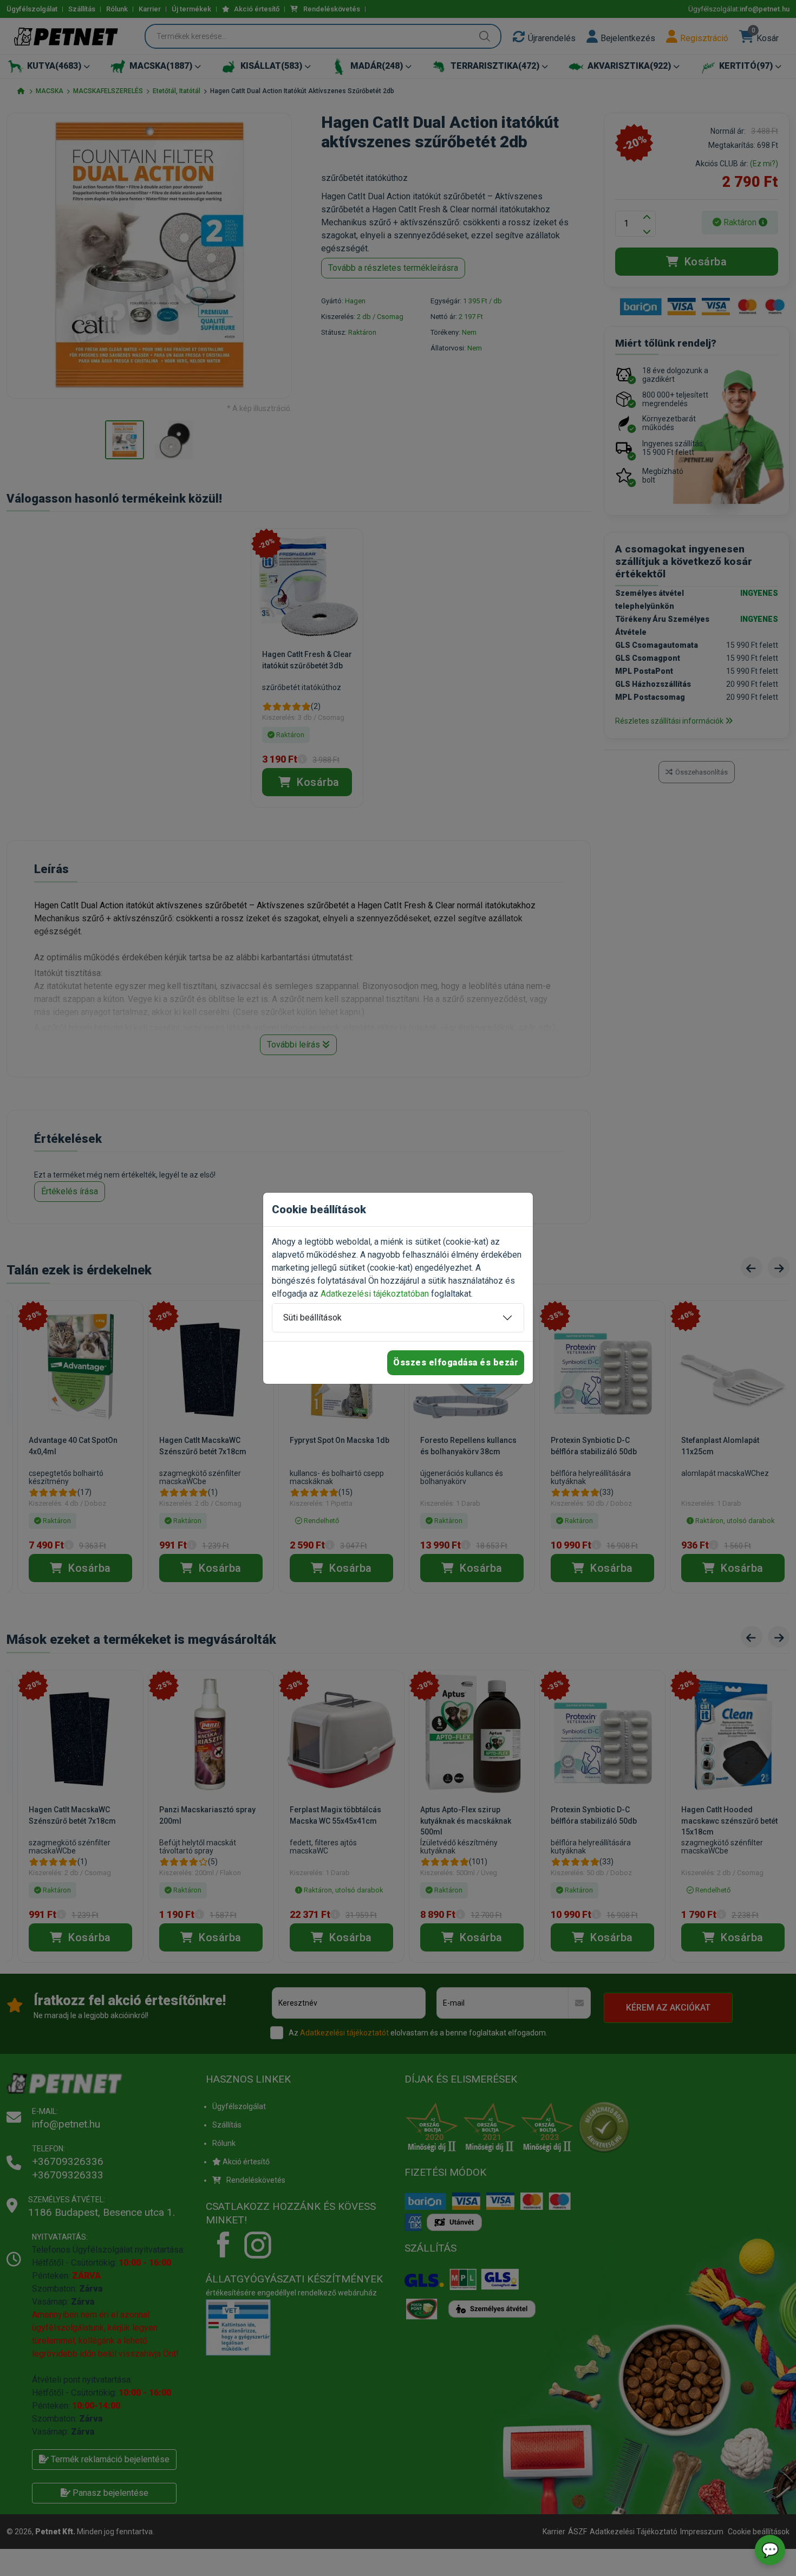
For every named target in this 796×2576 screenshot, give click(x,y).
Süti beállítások (312, 1318)
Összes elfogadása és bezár (456, 1362)
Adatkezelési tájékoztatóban (375, 1294)
